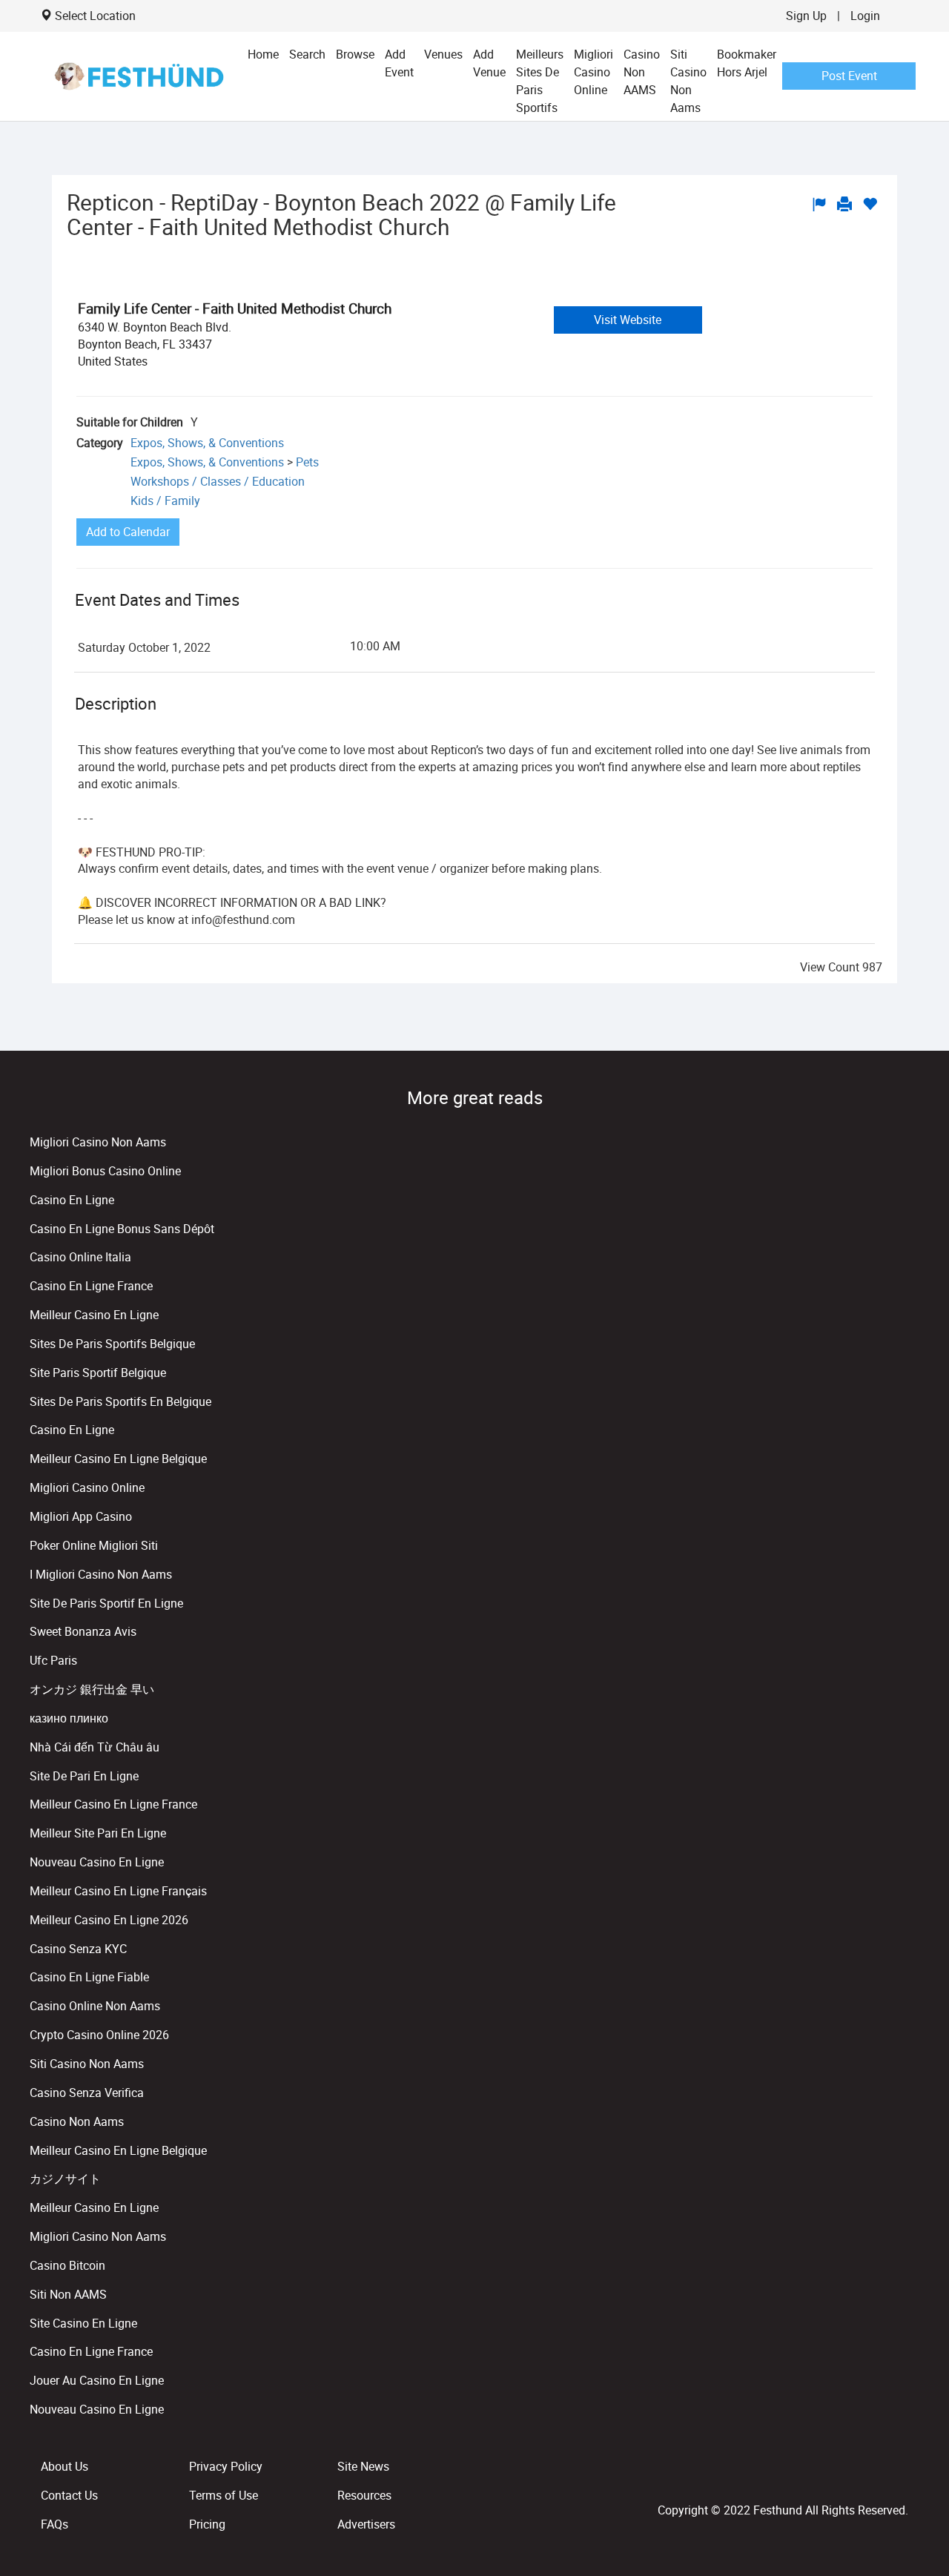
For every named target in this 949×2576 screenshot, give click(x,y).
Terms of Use (224, 2495)
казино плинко (69, 1718)
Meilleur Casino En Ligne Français (118, 1891)
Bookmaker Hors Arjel (747, 63)
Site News (363, 2466)
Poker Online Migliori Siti (94, 1545)
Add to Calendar (128, 532)
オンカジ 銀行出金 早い (92, 1689)
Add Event (399, 63)
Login (865, 16)
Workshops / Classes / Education (218, 481)
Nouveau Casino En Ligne (97, 1862)
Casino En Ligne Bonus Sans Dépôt (122, 1229)
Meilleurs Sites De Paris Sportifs (540, 81)
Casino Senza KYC (78, 1949)
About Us (65, 2466)
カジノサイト (65, 2179)
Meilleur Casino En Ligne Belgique (118, 1459)
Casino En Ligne (72, 1200)
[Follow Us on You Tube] (902, 2477)
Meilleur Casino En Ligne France (113, 1804)
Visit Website (628, 320)
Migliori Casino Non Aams (98, 1142)
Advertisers (366, 2524)
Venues (443, 54)
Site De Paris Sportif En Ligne (106, 1603)
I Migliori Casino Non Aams (101, 1574)
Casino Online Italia (80, 1257)
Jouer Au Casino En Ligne (97, 2380)
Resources (364, 2495)
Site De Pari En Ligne (84, 1776)
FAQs (54, 2524)
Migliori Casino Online (593, 72)
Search (307, 54)
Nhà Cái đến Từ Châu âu (95, 1747)
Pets (307, 462)
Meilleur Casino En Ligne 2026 (109, 1920)
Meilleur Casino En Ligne (94, 1315)
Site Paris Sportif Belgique (98, 1373)
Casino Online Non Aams (95, 2006)
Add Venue (489, 63)
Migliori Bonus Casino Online (105, 1171)
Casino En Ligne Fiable (89, 1977)
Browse (355, 54)
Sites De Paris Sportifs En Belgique (120, 1401)
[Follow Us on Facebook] (896, 2477)
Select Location (95, 16)
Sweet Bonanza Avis (83, 1631)
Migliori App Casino (81, 1516)
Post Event (849, 76)
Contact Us (69, 2495)
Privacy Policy (226, 2466)
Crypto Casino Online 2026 (99, 2035)
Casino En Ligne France (91, 1286)
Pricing (207, 2524)
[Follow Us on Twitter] (899, 2477)
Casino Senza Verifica (87, 2093)
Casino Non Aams (77, 2121)
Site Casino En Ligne (83, 2323)
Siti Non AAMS (68, 2294)
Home (263, 54)
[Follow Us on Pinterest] (905, 2477)
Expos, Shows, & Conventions (207, 443)
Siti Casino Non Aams (688, 81)
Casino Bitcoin (67, 2265)
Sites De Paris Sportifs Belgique (112, 1344)
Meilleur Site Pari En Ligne (98, 1833)
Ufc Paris (53, 1660)
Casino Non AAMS (642, 72)
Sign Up (806, 16)
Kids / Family (165, 501)
